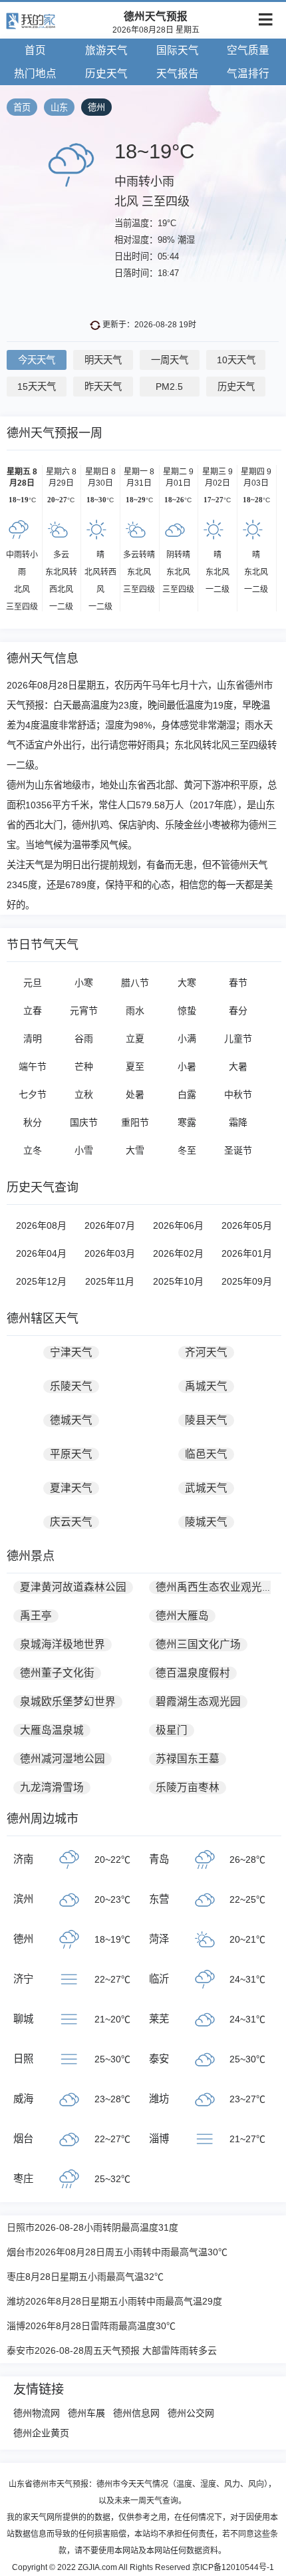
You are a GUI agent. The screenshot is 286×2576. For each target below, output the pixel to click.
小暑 (187, 1066)
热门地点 (35, 74)
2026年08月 (41, 1225)
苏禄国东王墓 (188, 1759)
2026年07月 (110, 1225)
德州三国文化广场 (198, 1644)
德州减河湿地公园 (63, 1759)
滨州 (23, 1899)
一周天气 (170, 360)
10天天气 (236, 360)
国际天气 (178, 50)
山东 (59, 107)
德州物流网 (37, 2413)
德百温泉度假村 (193, 1673)
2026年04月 (41, 1253)
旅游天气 (106, 50)
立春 (33, 1011)
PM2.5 (169, 387)
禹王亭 (36, 1616)
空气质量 (248, 50)
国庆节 (84, 1122)
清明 (33, 1039)
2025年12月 (41, 1281)
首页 (35, 50)
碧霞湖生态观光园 (198, 1701)
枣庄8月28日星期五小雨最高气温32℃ (85, 2277)
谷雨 (84, 1039)
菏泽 (159, 1939)
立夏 (135, 1039)
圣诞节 (238, 1150)
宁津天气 (71, 1352)
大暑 (238, 1066)
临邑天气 (206, 1454)
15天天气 (37, 387)
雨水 (135, 1011)
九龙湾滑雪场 (52, 1787)
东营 (159, 1899)
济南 (23, 1859)
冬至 (187, 1150)
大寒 (187, 983)
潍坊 (159, 2099)
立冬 (33, 1150)
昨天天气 (103, 387)
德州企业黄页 (41, 2433)
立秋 (84, 1094)
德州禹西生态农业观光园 (214, 1587)
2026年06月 (178, 1225)
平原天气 (71, 1454)
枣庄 (23, 2178)
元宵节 (84, 1011)
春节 (238, 983)
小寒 (84, 983)
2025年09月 (247, 1281)
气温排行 (248, 74)
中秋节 (238, 1094)
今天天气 (37, 360)
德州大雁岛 (182, 1616)
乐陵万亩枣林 (188, 1787)
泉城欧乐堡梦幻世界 (68, 1701)
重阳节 (135, 1122)
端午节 (33, 1066)
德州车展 (86, 2413)
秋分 (33, 1122)
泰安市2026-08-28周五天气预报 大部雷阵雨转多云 (112, 2350)
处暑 (135, 1094)
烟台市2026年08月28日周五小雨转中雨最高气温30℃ (117, 2252)
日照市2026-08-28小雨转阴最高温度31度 (92, 2227)
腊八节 (135, 983)
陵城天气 (206, 1522)
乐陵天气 (71, 1386)
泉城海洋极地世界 (63, 1644)
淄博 (159, 2139)
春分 (238, 1011)
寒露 (187, 1122)
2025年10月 (178, 1281)
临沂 (159, 1979)
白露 (187, 1094)
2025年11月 (110, 1281)
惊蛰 (187, 1011)
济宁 (23, 1979)
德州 (96, 107)
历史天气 (106, 74)
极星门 (172, 1730)
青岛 (159, 1859)
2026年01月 (247, 1253)
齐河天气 (206, 1352)
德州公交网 (191, 2413)
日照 (23, 2059)
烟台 (23, 2139)
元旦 (33, 983)
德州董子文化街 (57, 1673)
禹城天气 (206, 1386)
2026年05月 (247, 1225)
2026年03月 (110, 1253)
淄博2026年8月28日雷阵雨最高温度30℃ (91, 2326)
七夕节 (33, 1094)
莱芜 (159, 2019)
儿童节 (238, 1039)
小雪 (84, 1150)
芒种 (84, 1066)
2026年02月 (178, 1253)
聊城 (23, 2019)
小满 (187, 1039)
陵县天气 (206, 1420)
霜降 (238, 1122)
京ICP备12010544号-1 (233, 2567)
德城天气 (71, 1420)
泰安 (159, 2059)
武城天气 (206, 1488)
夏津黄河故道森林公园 (73, 1587)
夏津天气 (71, 1488)
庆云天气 (71, 1522)
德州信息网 (136, 2413)
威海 (23, 2099)
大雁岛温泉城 (52, 1730)
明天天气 (103, 360)
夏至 (135, 1066)
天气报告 (178, 74)
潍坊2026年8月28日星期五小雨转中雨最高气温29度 (114, 2301)
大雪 (135, 1150)
